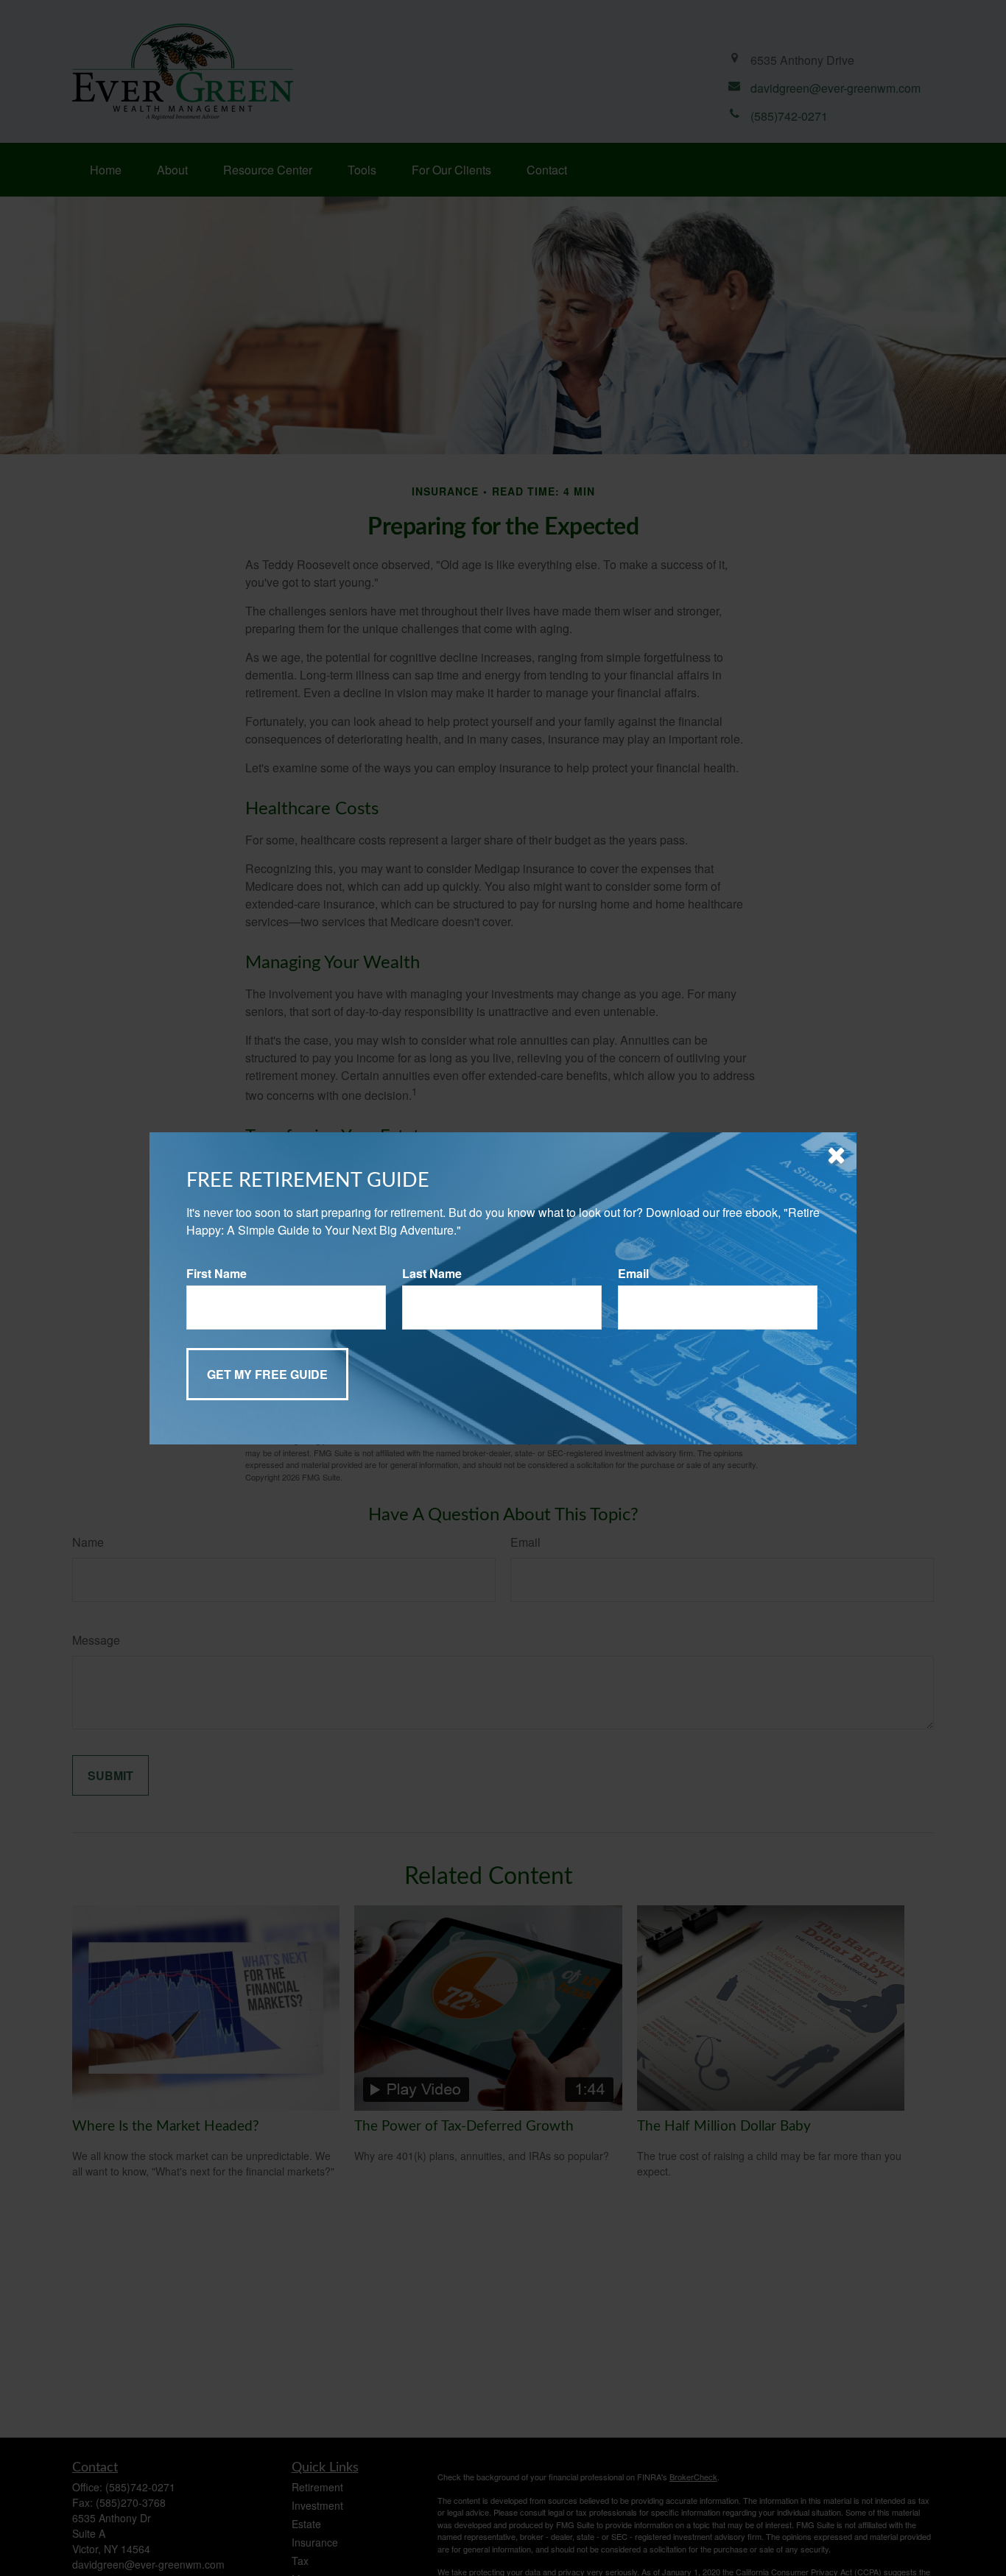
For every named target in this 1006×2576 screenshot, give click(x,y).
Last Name (432, 1273)
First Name (217, 1273)
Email (633, 1273)
